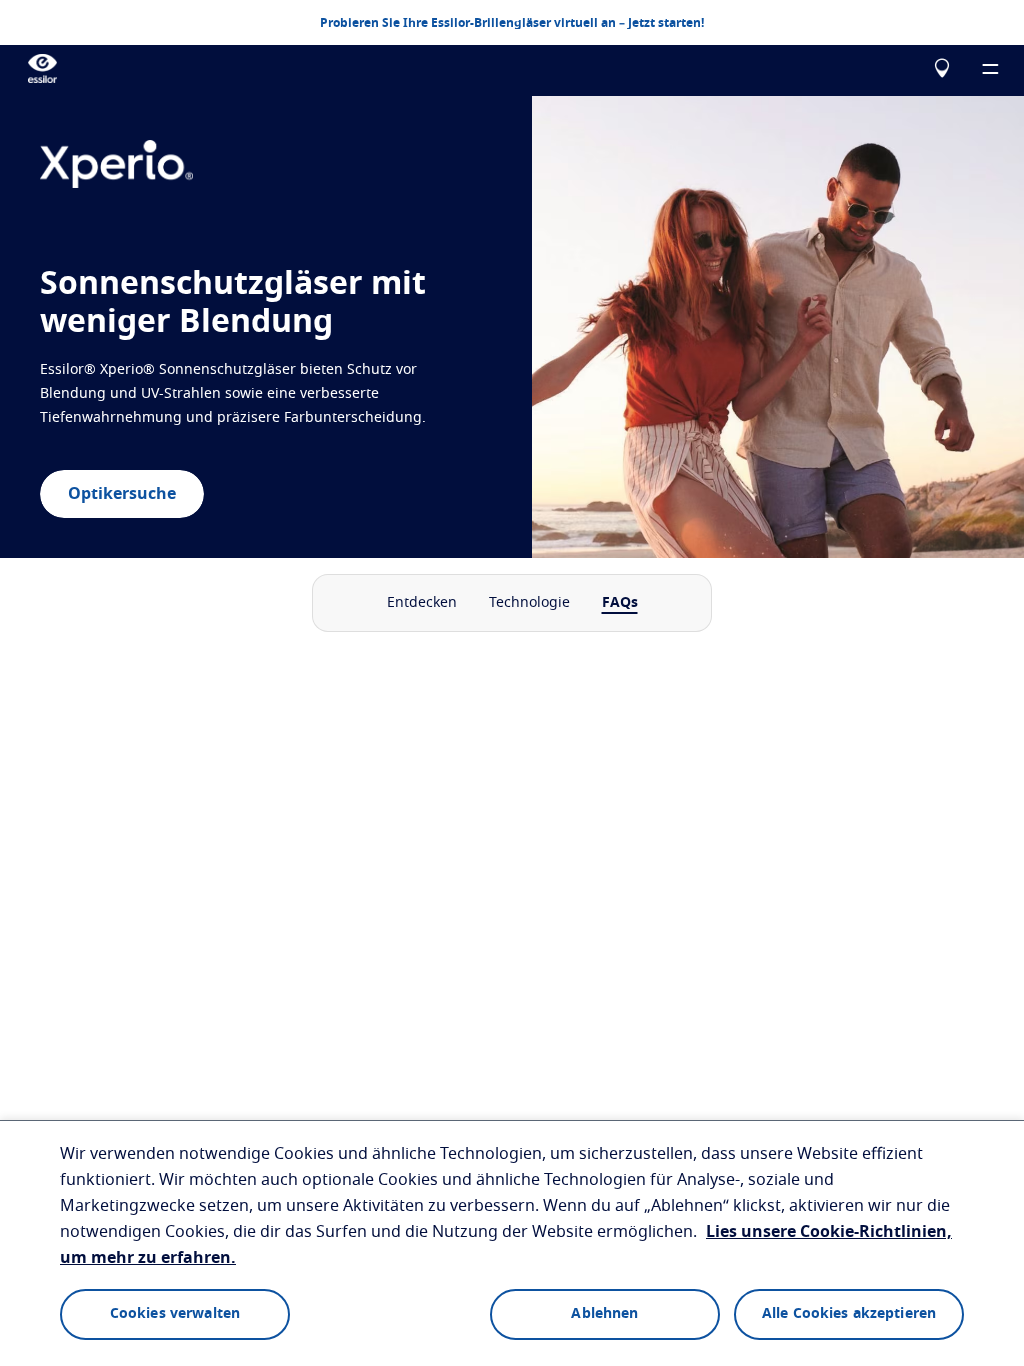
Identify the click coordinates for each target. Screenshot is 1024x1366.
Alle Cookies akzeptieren (849, 1314)
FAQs (620, 603)
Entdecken (422, 603)
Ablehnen (604, 1314)
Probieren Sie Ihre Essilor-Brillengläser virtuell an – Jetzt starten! (512, 23)
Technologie (529, 603)
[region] (512, 1243)
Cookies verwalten (175, 1314)
